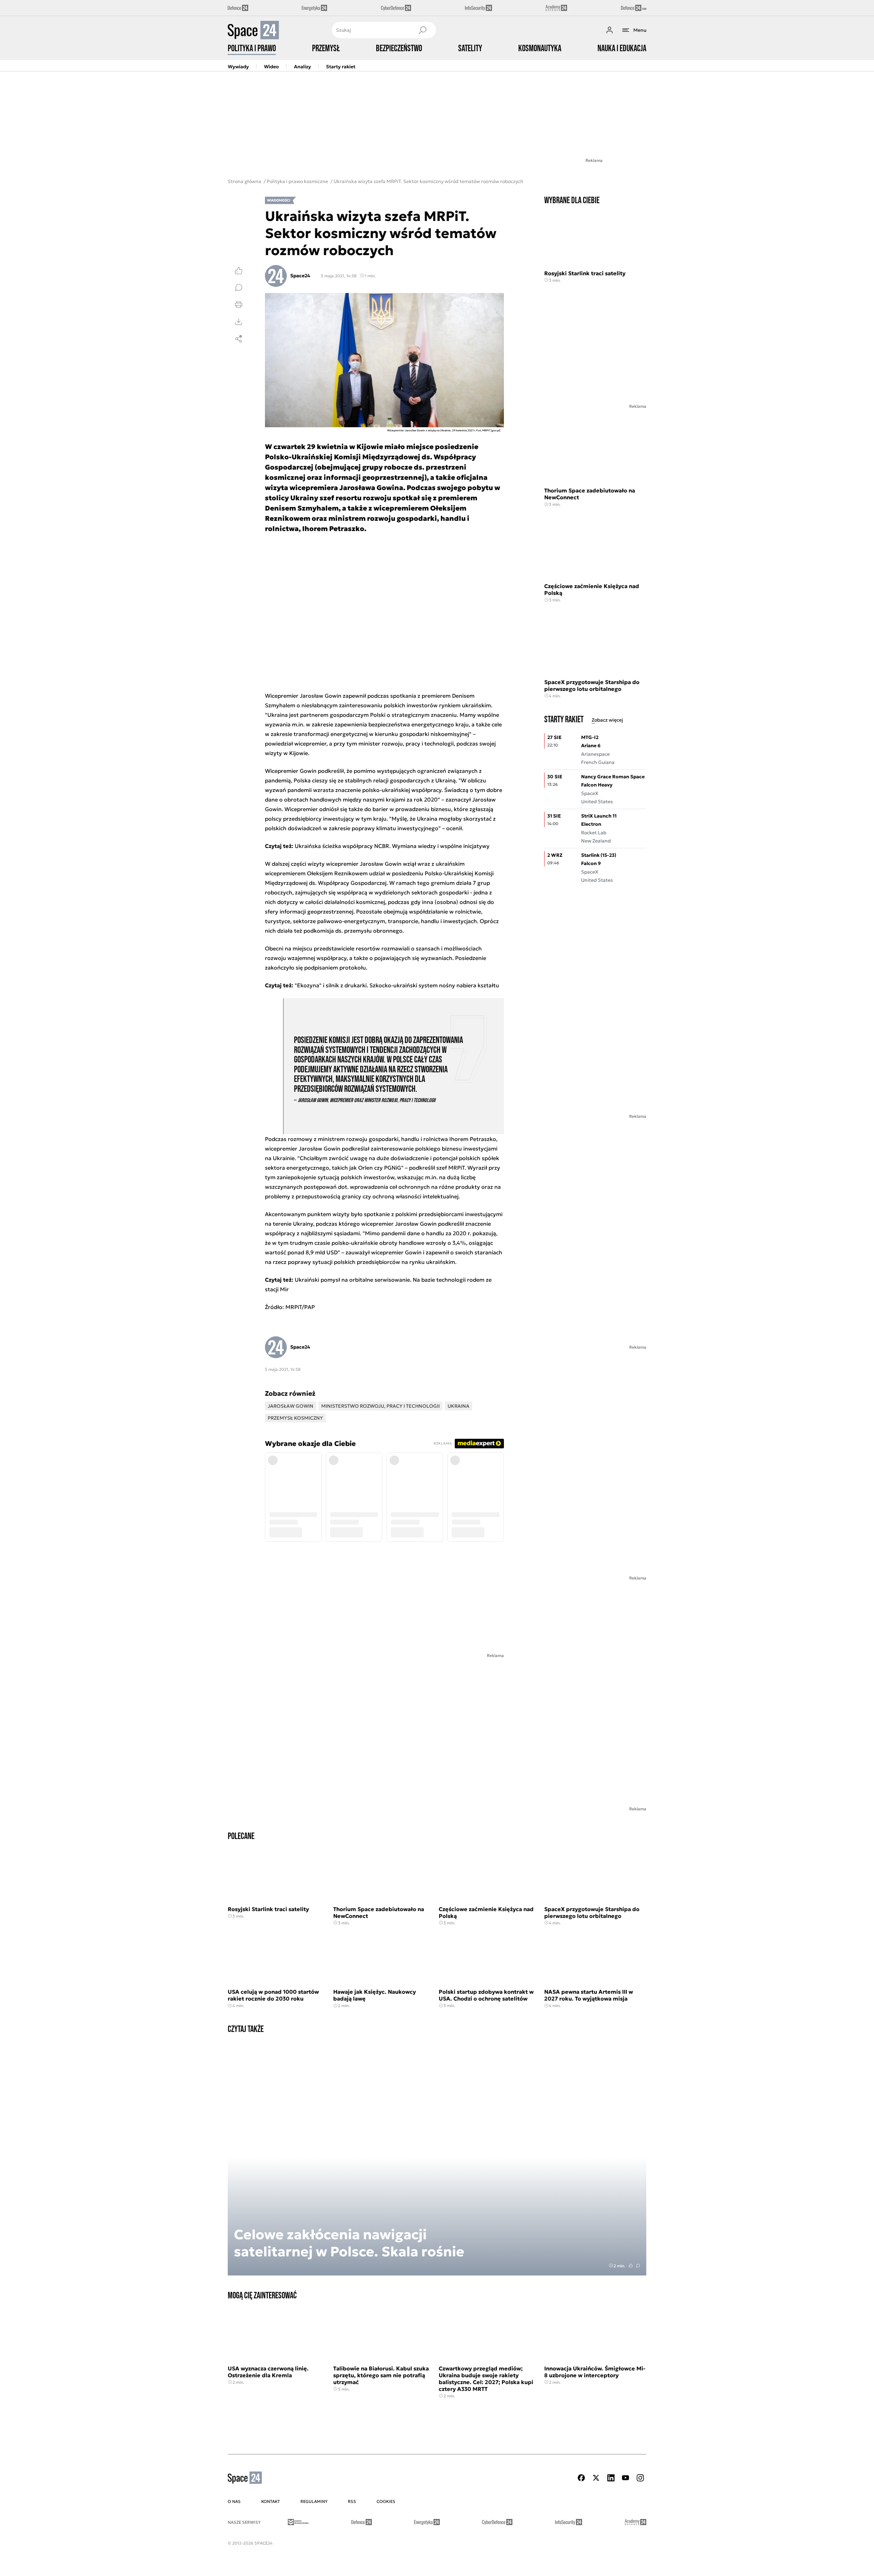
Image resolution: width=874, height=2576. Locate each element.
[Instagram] (640, 2478)
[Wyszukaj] (422, 30)
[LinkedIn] (611, 2478)
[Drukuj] (239, 305)
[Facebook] (581, 2478)
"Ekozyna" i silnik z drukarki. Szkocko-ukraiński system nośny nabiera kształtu (397, 985)
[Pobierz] (239, 322)
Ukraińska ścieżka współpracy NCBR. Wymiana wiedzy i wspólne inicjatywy (392, 846)
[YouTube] (625, 2478)
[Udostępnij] (239, 339)
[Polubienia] (239, 270)
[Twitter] (596, 2478)
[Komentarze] (239, 288)
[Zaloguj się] (609, 30)
